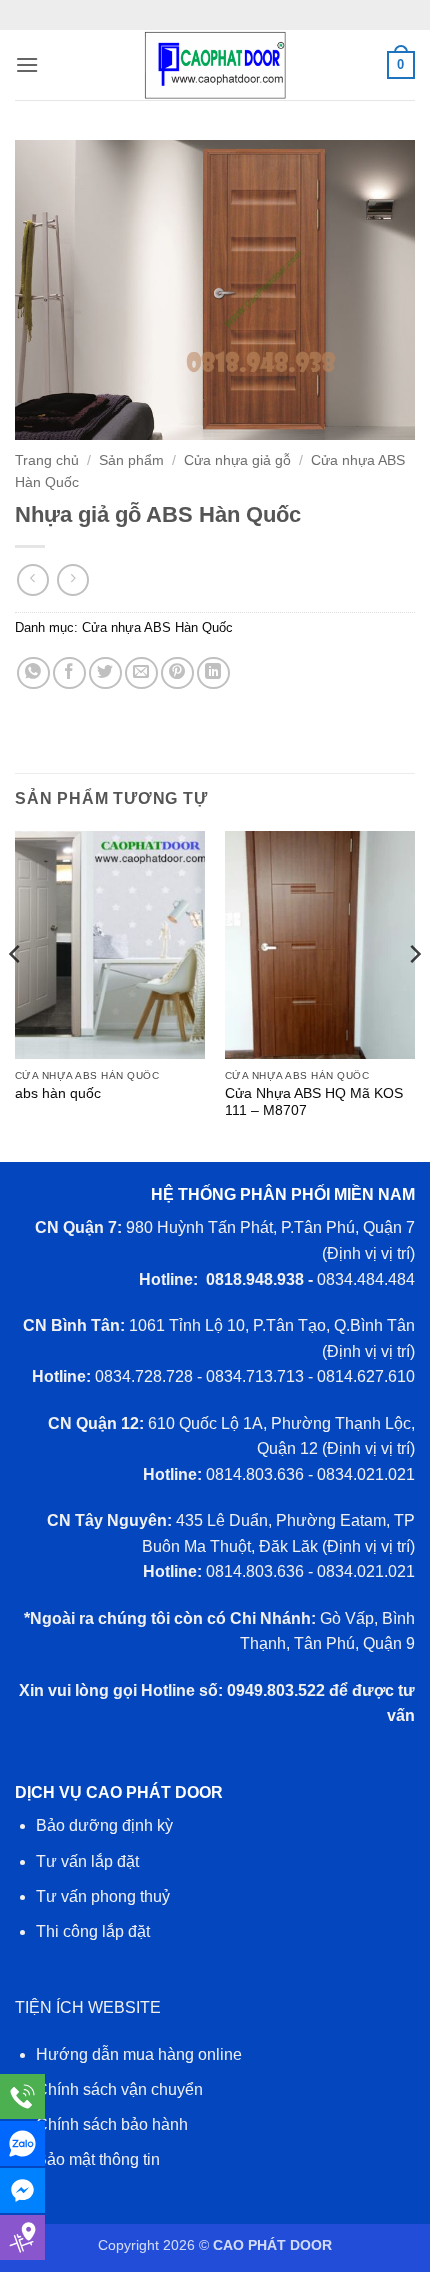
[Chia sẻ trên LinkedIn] (213, 673)
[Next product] (32, 579)
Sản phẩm (131, 460)
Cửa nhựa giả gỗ (237, 460)
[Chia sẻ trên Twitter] (105, 673)
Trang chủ (47, 460)
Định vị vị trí (368, 1253)
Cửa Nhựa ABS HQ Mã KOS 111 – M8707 (314, 1102)
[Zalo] (22, 2143)
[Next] (414, 994)
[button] (27, 64)
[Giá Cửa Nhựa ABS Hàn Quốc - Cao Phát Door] (215, 65)
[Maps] (22, 2237)
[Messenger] (22, 2190)
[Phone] (22, 2096)
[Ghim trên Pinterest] (177, 673)
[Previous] (16, 994)
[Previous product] (72, 579)
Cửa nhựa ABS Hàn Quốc (157, 627)
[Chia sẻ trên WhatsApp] (33, 673)
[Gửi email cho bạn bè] (141, 673)
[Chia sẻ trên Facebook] (69, 673)
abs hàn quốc (58, 1093)
